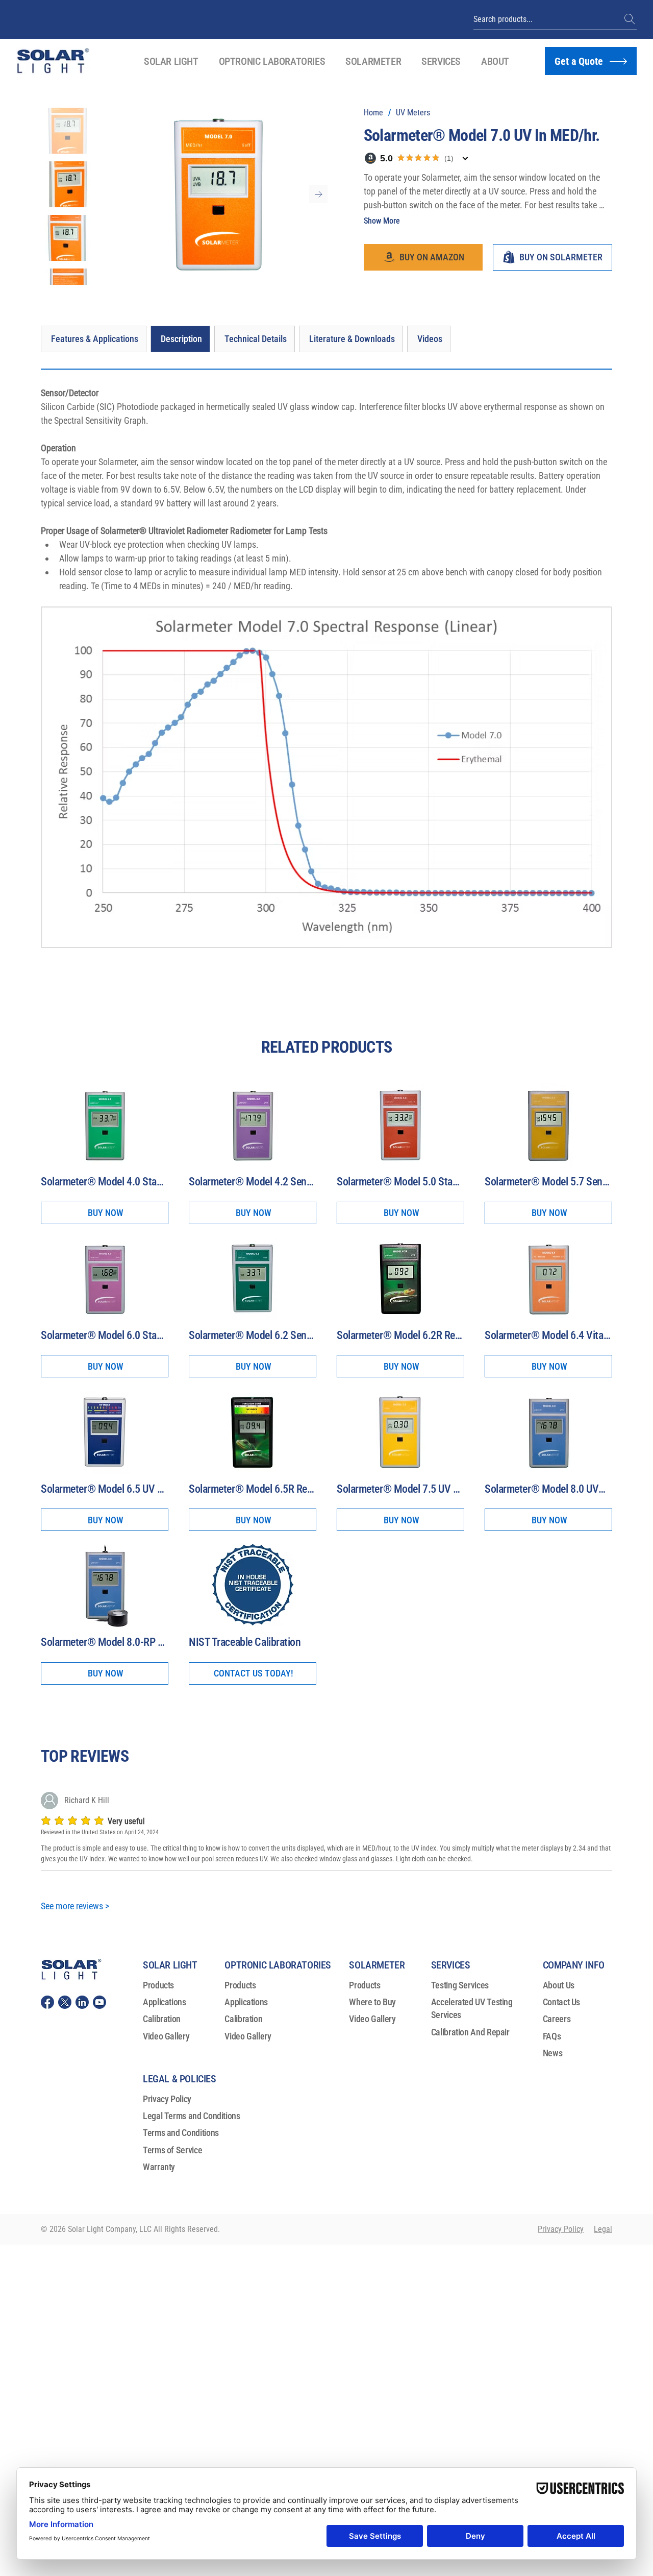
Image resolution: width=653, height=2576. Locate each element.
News (553, 2053)
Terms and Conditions (181, 2133)
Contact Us (561, 2002)
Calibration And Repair (470, 2032)
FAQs (552, 2036)
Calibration (162, 2019)
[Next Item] (318, 194)
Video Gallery (166, 2036)
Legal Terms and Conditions (192, 2116)
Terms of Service (172, 2150)
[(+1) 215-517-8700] (631, 19)
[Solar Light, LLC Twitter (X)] (65, 2002)
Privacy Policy (167, 2099)
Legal (603, 2229)
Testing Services (460, 1985)
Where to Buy (372, 2002)
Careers (557, 2019)
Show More (382, 221)
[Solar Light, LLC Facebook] (47, 2002)
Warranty (159, 2167)
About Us (559, 1985)
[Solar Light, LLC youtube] (99, 2002)
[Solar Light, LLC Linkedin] (82, 2002)
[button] (171, 61)
